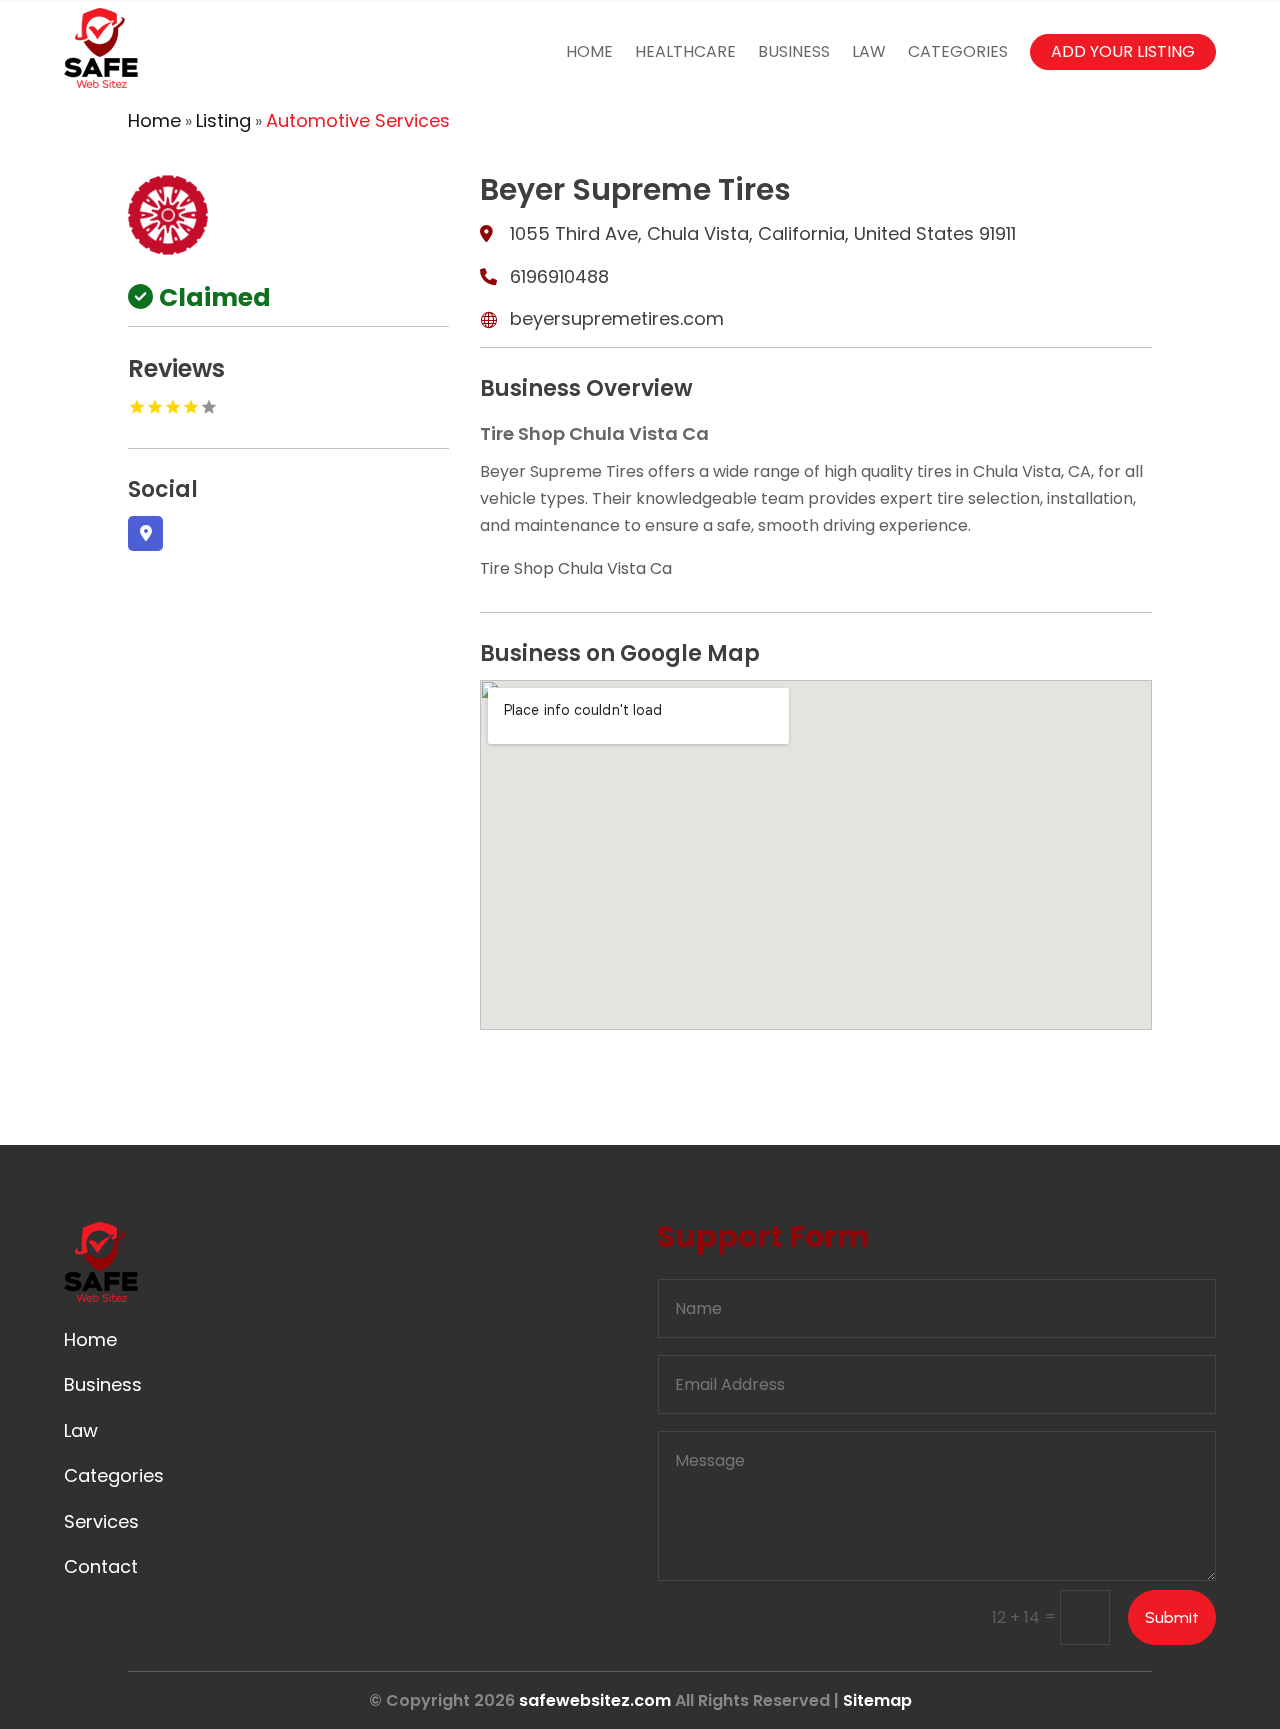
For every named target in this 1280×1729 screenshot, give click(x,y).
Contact (101, 1566)
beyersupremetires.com (617, 318)
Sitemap (877, 1700)
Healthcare (685, 51)
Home (589, 51)
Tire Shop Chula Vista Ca (576, 568)
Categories (958, 51)
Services (101, 1521)
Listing (223, 120)
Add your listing (1123, 51)
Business (794, 51)
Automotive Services (358, 120)
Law (869, 51)
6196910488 (559, 276)
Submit (1172, 1617)
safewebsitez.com (595, 1700)
